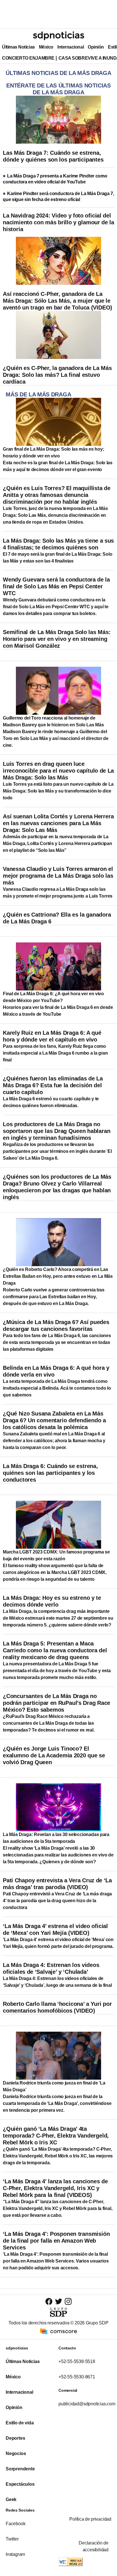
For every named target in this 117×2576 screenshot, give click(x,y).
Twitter (12, 2539)
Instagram (15, 2554)
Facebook (15, 2524)
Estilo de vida (20, 2423)
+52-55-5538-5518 (77, 2361)
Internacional (71, 47)
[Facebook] (49, 2301)
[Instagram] (68, 2301)
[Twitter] (59, 2301)
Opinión (96, 47)
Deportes (15, 2438)
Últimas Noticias (18, 47)
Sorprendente (20, 2469)
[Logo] (58, 36)
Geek (11, 2499)
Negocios (16, 2453)
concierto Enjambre (28, 58)
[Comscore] (58, 2331)
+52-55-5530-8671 (77, 2377)
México (46, 47)
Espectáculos (20, 2484)
